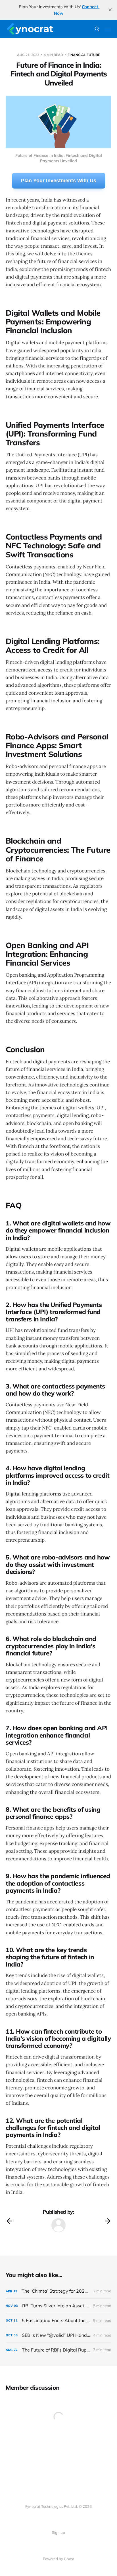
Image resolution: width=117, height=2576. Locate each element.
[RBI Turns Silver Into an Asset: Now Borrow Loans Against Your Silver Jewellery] (58, 2306)
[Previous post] (9, 2221)
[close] (110, 10)
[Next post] (108, 2221)
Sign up (58, 2532)
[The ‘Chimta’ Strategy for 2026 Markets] (58, 2291)
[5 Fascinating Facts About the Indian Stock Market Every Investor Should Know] (58, 2321)
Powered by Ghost (58, 2559)
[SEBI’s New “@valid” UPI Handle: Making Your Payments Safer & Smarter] (58, 2335)
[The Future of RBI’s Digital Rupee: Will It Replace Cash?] (58, 2350)
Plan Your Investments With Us (59, 181)
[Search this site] (97, 29)
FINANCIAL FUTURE (84, 55)
